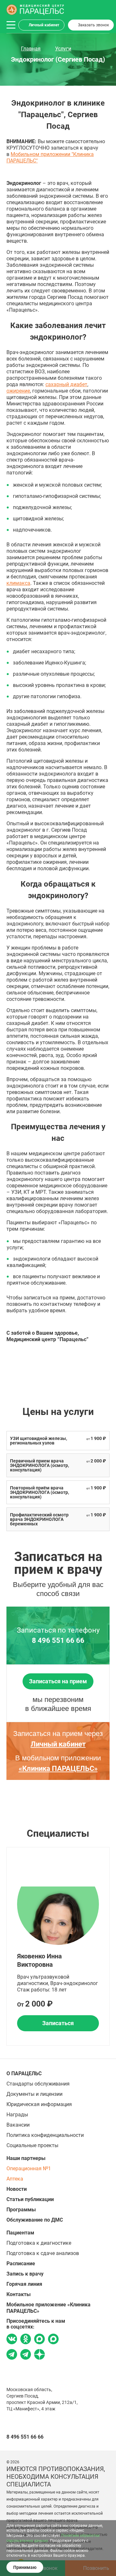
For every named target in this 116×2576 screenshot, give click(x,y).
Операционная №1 (29, 2168)
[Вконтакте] (12, 2340)
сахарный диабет (66, 384)
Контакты (19, 2294)
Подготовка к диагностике (39, 2243)
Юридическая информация (39, 2104)
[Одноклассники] (26, 2340)
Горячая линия (24, 2284)
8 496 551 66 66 (58, 1641)
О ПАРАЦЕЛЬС (24, 2073)
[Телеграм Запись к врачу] (12, 2355)
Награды (17, 2115)
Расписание (21, 2264)
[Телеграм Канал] (26, 2355)
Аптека (15, 2179)
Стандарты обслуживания (38, 2084)
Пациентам (20, 2233)
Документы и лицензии (34, 2094)
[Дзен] (39, 2355)
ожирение (18, 391)
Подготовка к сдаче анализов (43, 2253)
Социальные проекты (32, 2145)
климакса (18, 583)
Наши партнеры (26, 2158)
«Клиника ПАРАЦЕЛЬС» (58, 1769)
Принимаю (25, 2567)
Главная (31, 49)
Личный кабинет (44, 25)
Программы (21, 2210)
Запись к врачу (25, 2274)
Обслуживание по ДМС (35, 2220)
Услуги (63, 49)
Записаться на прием (58, 1681)
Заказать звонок (93, 25)
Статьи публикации (30, 2199)
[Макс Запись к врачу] (39, 2340)
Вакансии (18, 2125)
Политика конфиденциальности (45, 2135)
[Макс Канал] (53, 2341)
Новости (17, 2189)
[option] (58, 1946)
